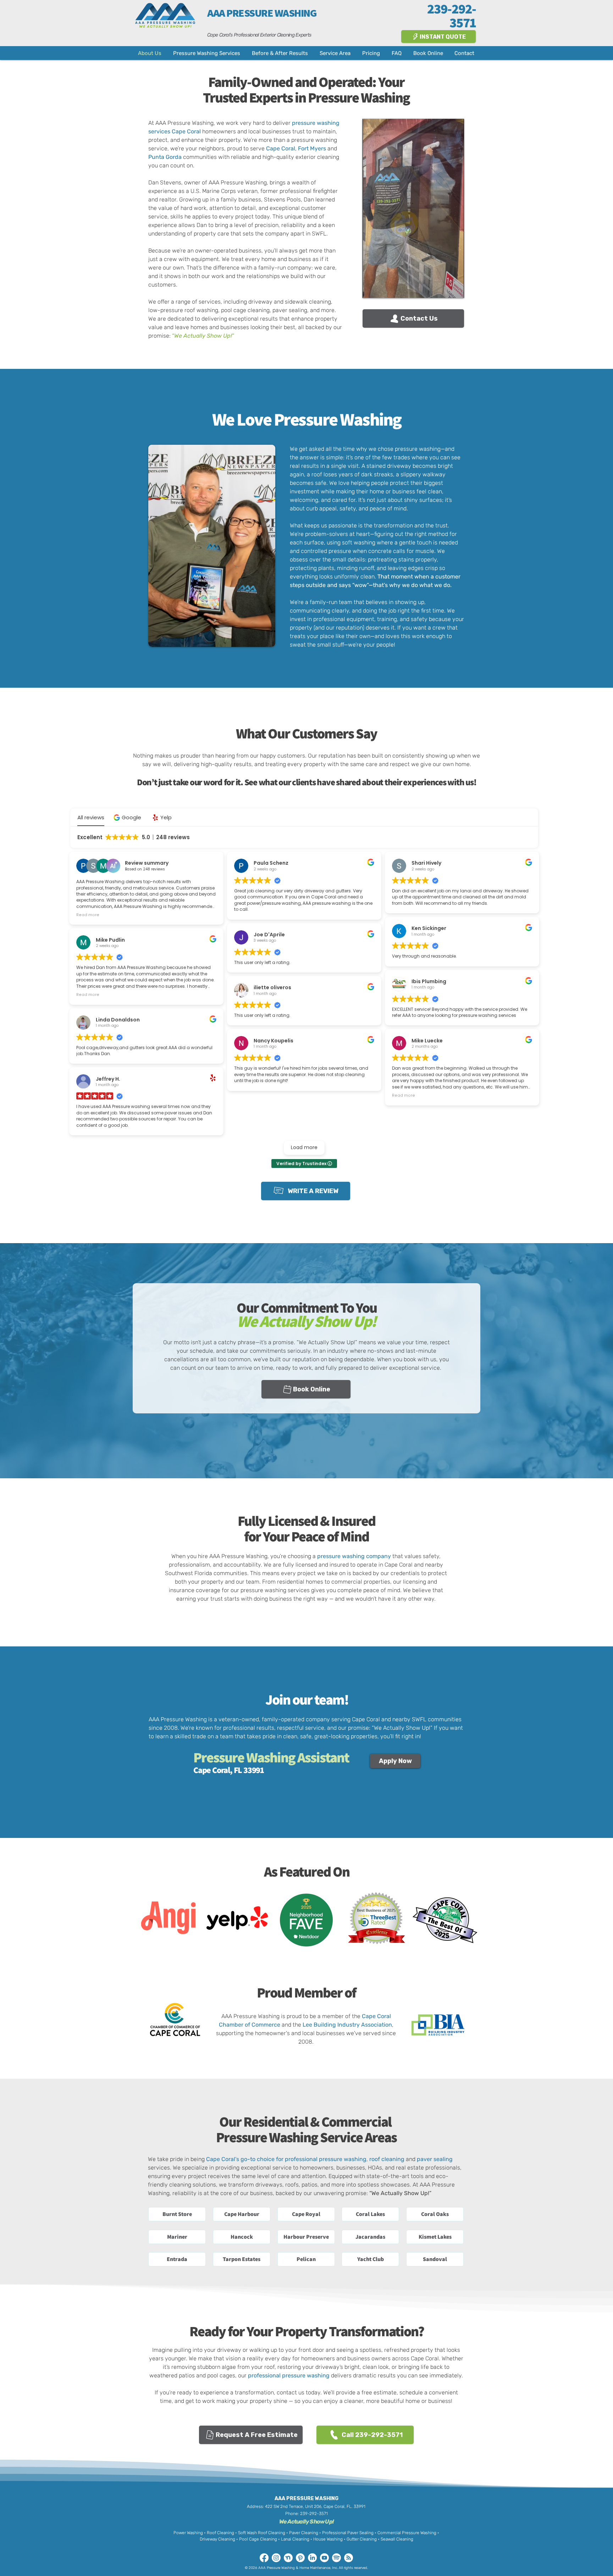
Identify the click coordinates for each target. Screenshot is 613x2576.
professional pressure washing (289, 2375)
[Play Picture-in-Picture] (442, 288)
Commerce (266, 2025)
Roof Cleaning (221, 2533)
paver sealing (435, 2159)
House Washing (328, 2539)
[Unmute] (384, 288)
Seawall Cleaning (397, 2539)
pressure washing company (354, 1556)
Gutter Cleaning (362, 2539)
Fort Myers (312, 148)
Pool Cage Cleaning (258, 2539)
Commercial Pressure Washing (407, 2533)
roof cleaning (387, 2159)
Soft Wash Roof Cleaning (262, 2533)
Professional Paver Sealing (348, 2533)
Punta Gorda (165, 157)
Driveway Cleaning (217, 2539)
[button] (177, 2214)
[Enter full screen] (454, 288)
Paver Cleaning (304, 2533)
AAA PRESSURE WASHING (262, 13)
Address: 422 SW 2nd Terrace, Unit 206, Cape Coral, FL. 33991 (306, 2506)
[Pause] (372, 288)
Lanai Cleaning (295, 2539)
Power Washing (188, 2533)
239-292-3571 (314, 2514)
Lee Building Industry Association (347, 2025)
